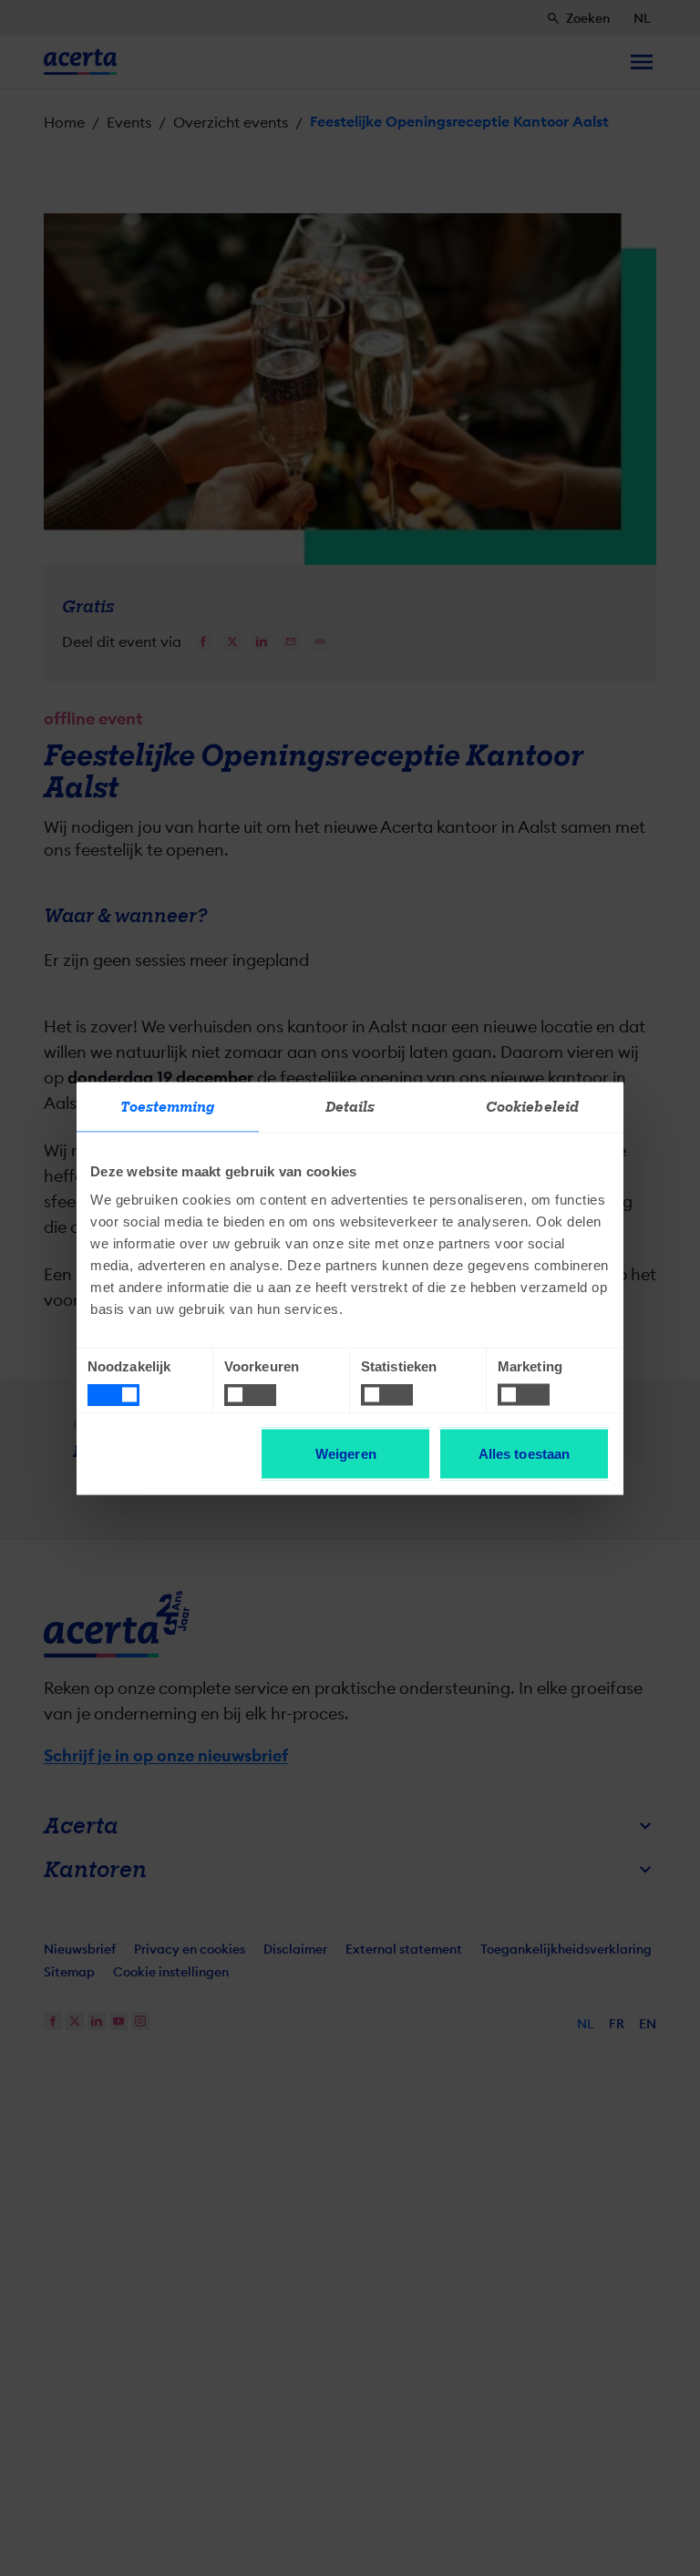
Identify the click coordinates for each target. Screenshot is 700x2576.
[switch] (250, 1395)
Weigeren (346, 1453)
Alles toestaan (524, 1453)
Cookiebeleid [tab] (532, 1106)
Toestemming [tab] (167, 1106)
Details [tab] (350, 1106)
